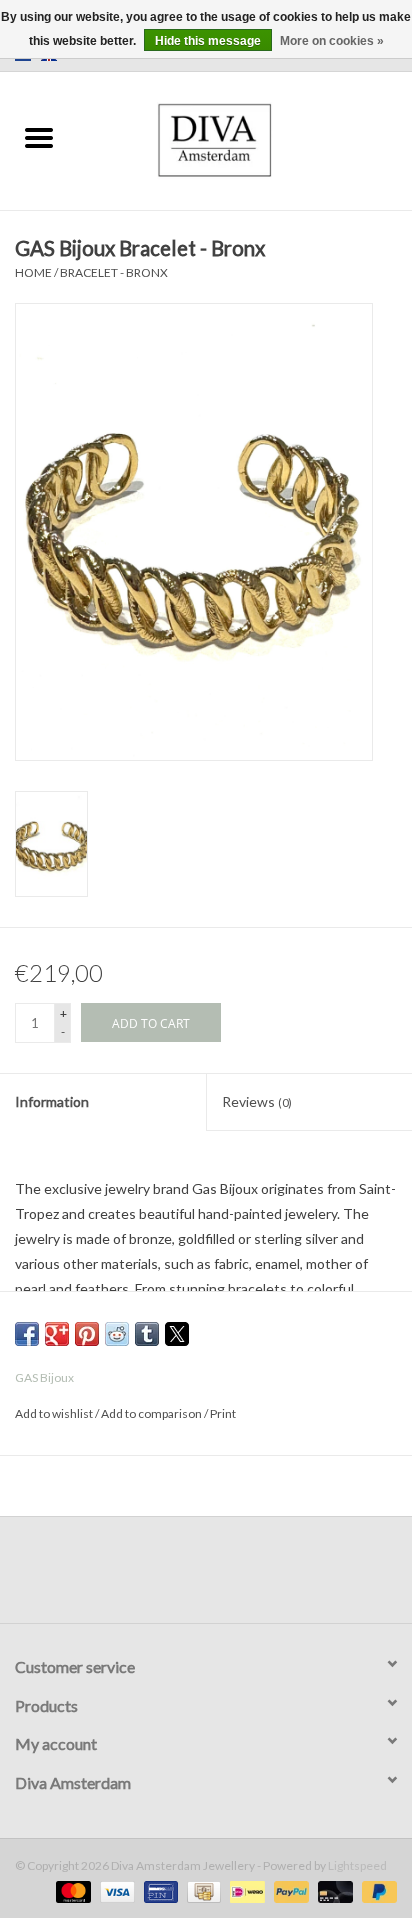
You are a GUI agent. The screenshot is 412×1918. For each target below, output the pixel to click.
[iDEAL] (244, 1890)
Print (223, 1413)
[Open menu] (39, 137)
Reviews (257, 1101)
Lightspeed (357, 1865)
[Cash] (201, 1890)
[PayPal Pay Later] (376, 1890)
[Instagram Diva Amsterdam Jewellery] (224, 1577)
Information (52, 1101)
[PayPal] (289, 1890)
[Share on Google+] (57, 1334)
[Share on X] (177, 1334)
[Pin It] (87, 1334)
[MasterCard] (71, 1890)
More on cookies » (332, 41)
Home (33, 272)
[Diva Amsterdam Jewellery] (245, 138)
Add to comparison (152, 1413)
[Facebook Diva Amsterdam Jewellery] (189, 1577)
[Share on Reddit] (117, 1334)
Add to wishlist (55, 1413)
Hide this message (208, 41)
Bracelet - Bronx (114, 272)
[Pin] (158, 1890)
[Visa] (115, 1890)
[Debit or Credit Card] (333, 1890)
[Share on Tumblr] (147, 1334)
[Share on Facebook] (27, 1334)
